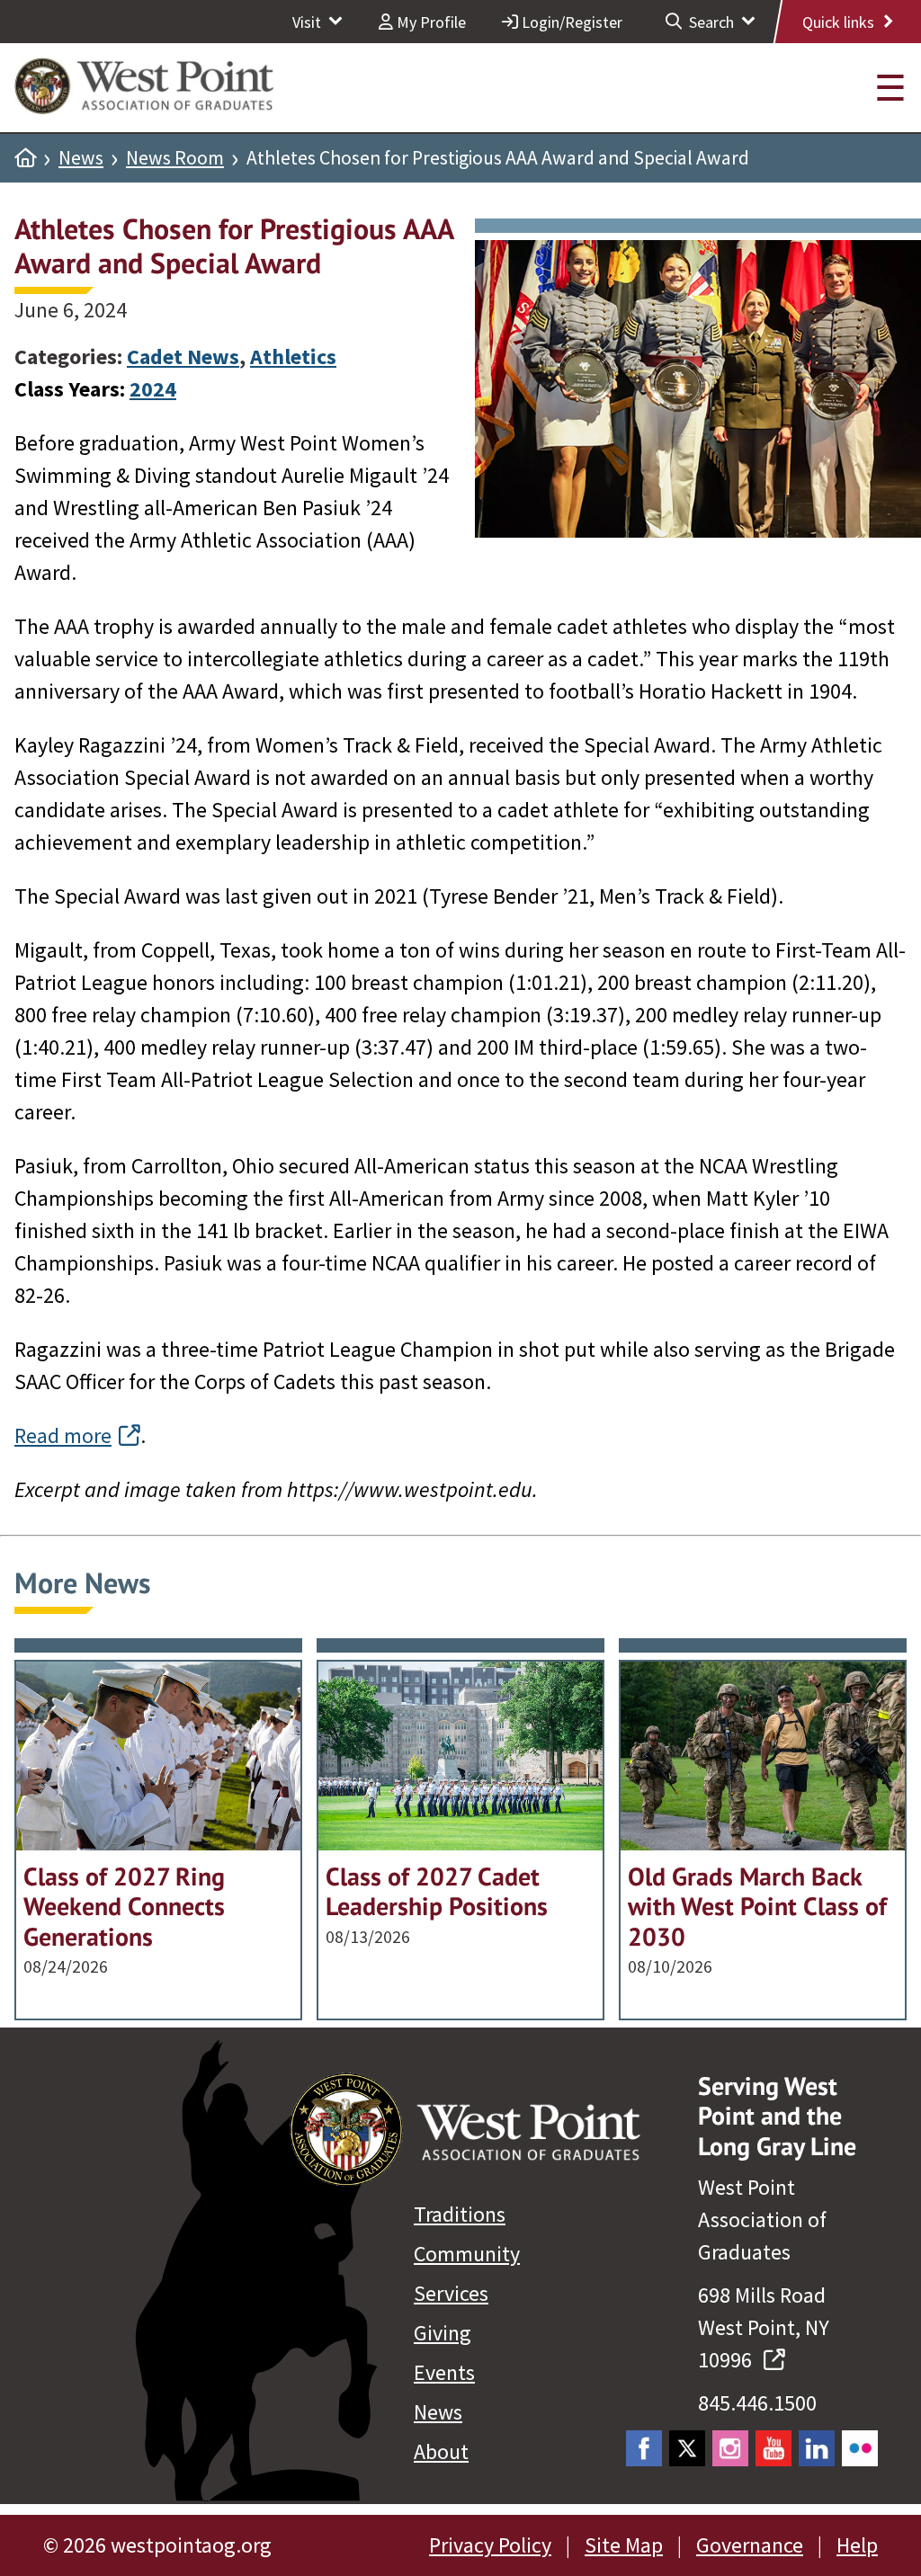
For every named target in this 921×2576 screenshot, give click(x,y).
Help (857, 2545)
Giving (443, 2333)
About (441, 2451)
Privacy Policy (490, 2545)
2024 (153, 389)
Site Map (624, 2545)
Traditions (460, 2214)
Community (467, 2254)
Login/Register (570, 22)
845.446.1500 (757, 2403)
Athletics (293, 357)
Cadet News (183, 357)
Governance (750, 2545)
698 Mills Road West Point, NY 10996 (764, 2327)
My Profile (429, 22)
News (81, 158)
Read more (63, 1435)
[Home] (25, 158)
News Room (175, 158)
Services (451, 2293)
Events (444, 2372)
